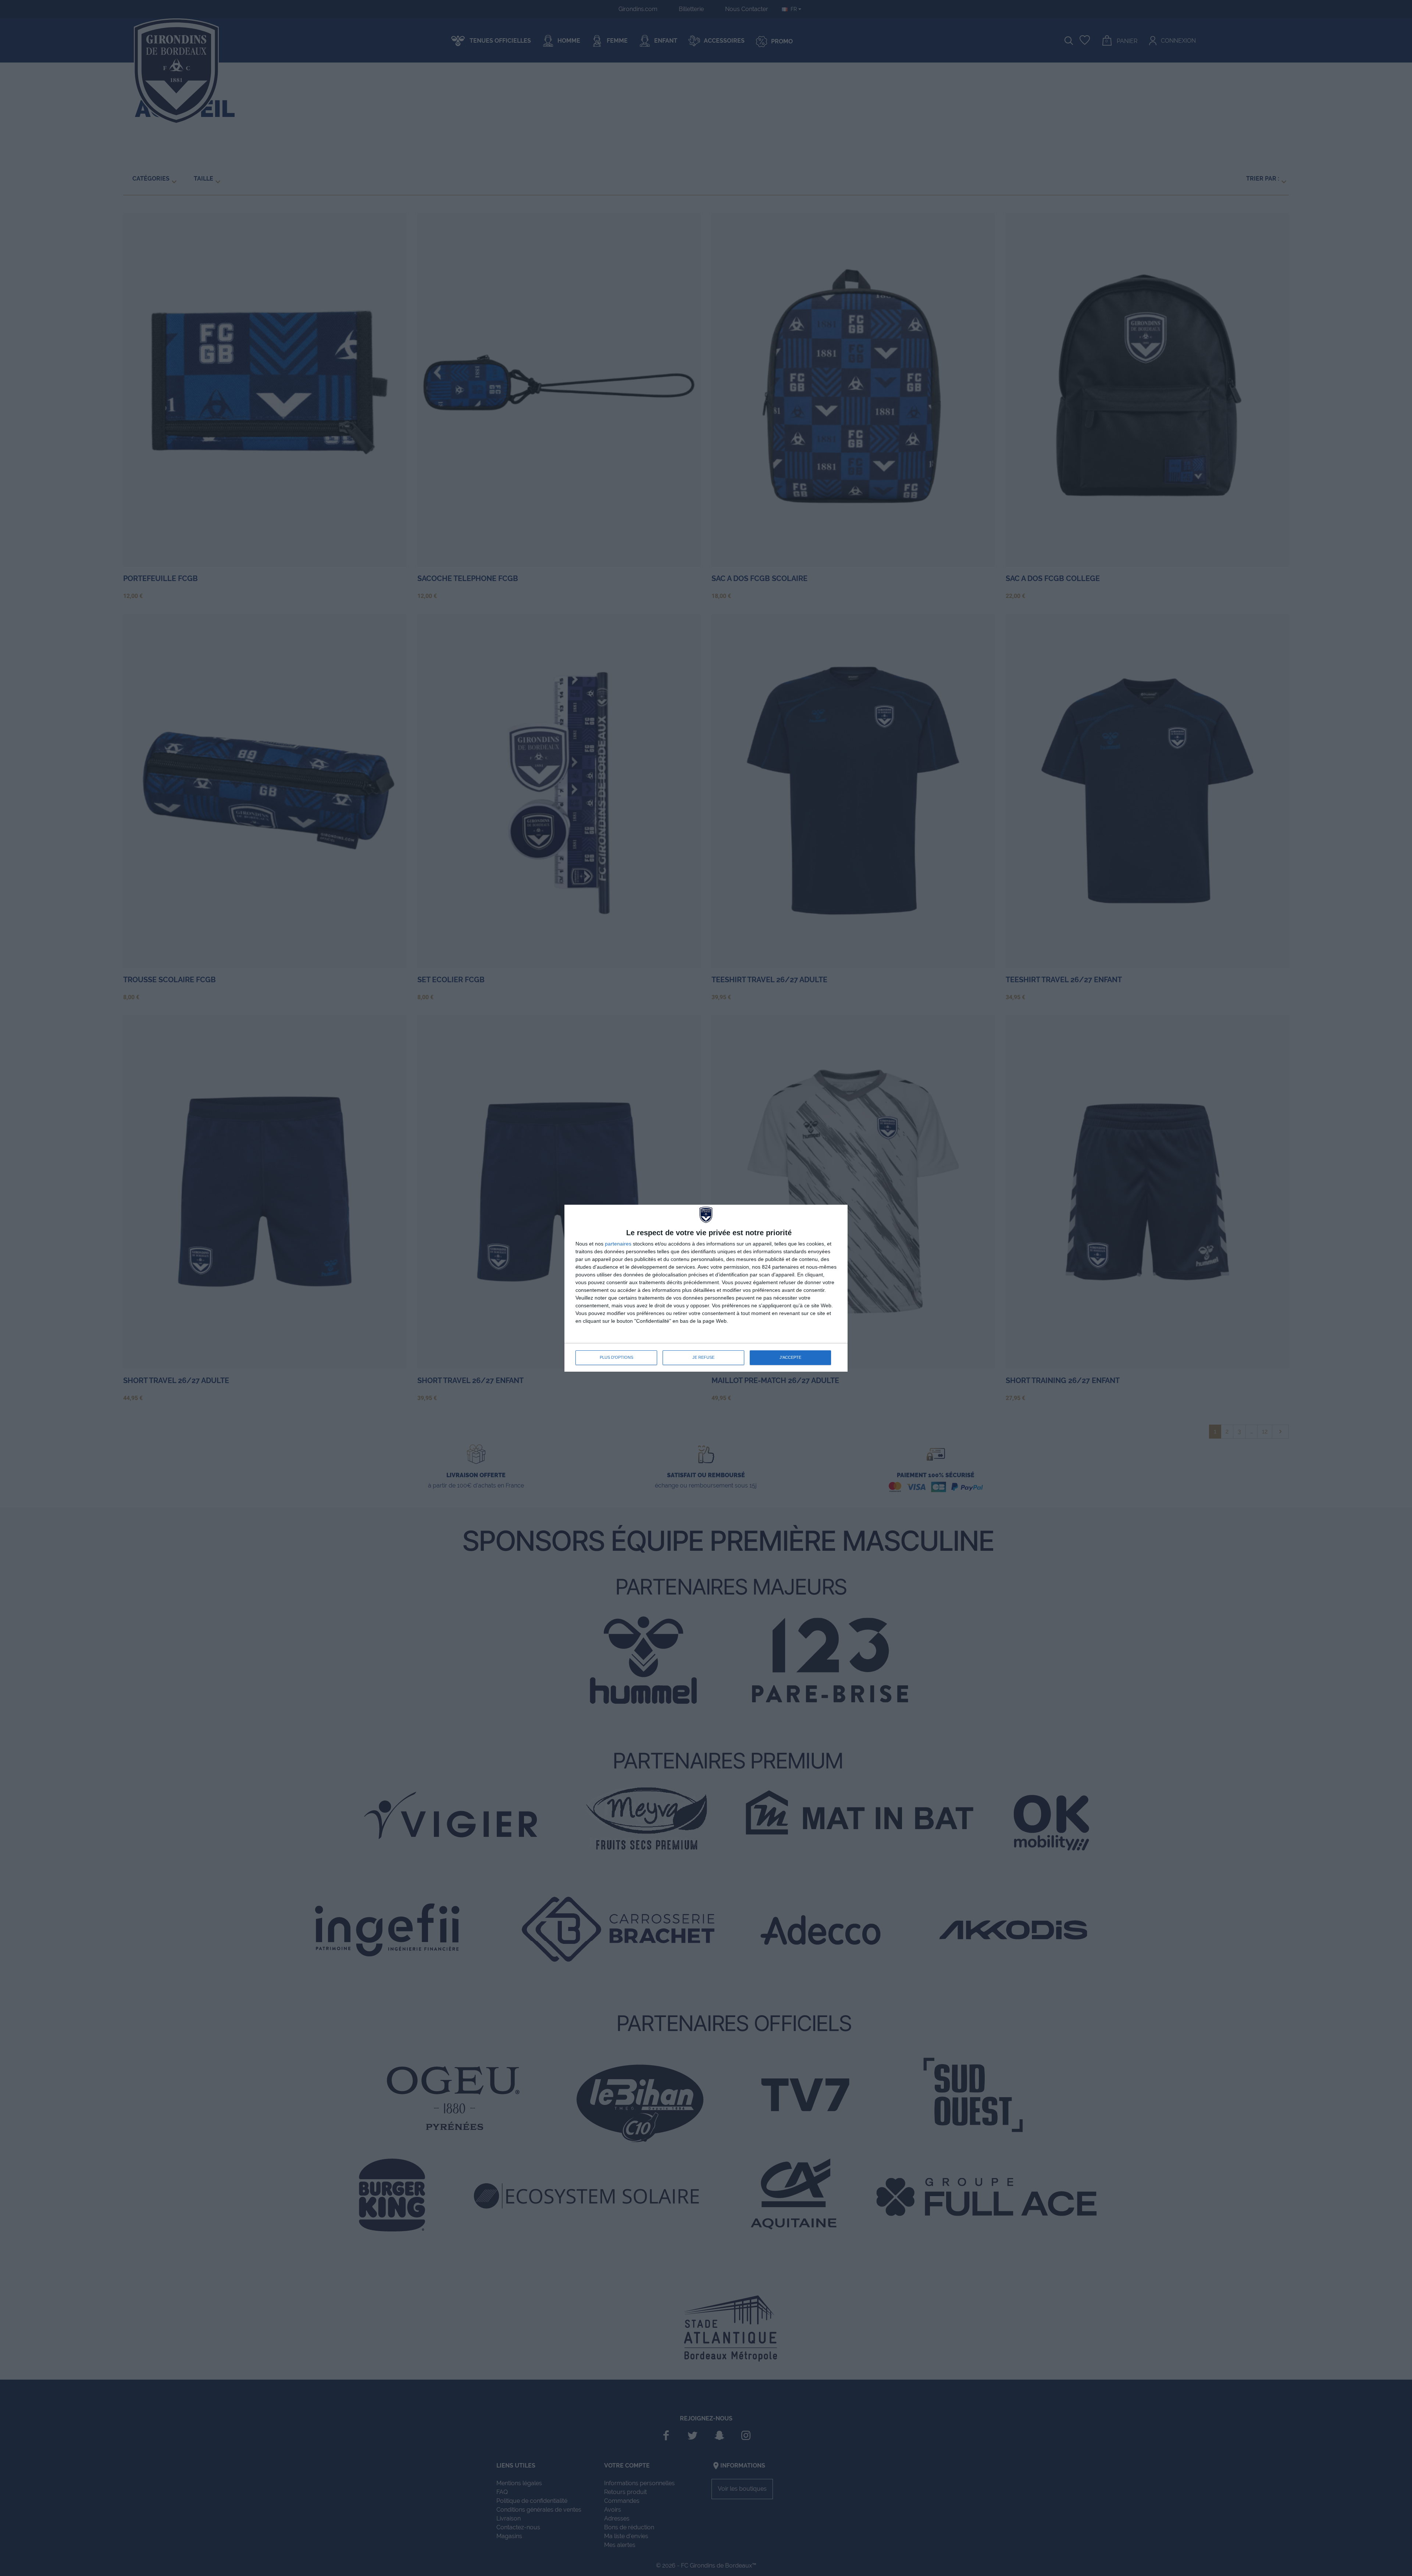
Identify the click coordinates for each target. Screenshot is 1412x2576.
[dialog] (706, 1288)
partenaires (618, 1244)
